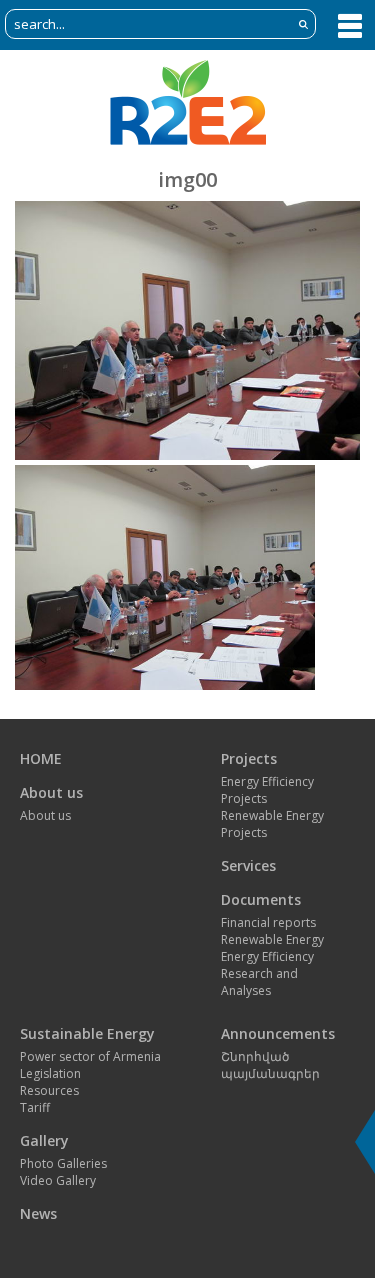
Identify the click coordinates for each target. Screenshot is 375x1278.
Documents (261, 899)
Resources (49, 1090)
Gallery (44, 1140)
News (38, 1213)
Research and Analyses (259, 982)
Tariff (35, 1107)
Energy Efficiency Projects (267, 790)
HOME (41, 758)
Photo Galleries (63, 1163)
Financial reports (268, 922)
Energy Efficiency (267, 956)
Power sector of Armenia (90, 1056)
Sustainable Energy (87, 1033)
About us (51, 792)
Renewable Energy (272, 939)
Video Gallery (58, 1180)
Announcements (278, 1033)
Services (248, 865)
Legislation (50, 1073)
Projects (249, 758)
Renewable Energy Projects (272, 824)
